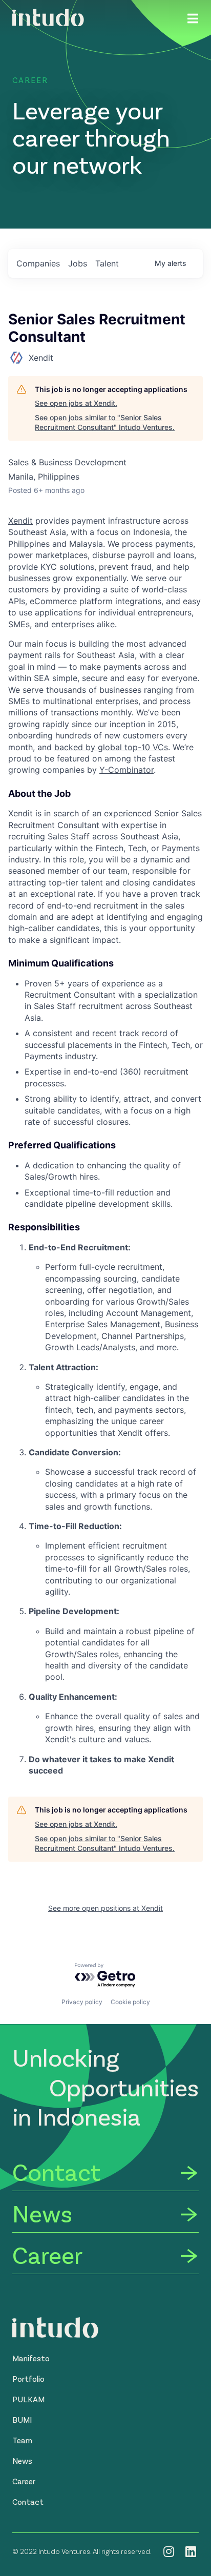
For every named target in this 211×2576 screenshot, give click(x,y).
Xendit (20, 521)
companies (38, 263)
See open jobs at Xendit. (76, 403)
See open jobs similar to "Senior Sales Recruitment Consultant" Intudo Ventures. (105, 423)
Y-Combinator (126, 770)
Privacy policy (82, 2002)
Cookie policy (130, 2002)
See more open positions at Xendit (105, 1908)
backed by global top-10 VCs (111, 747)
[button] (31, 2358)
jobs (78, 263)
